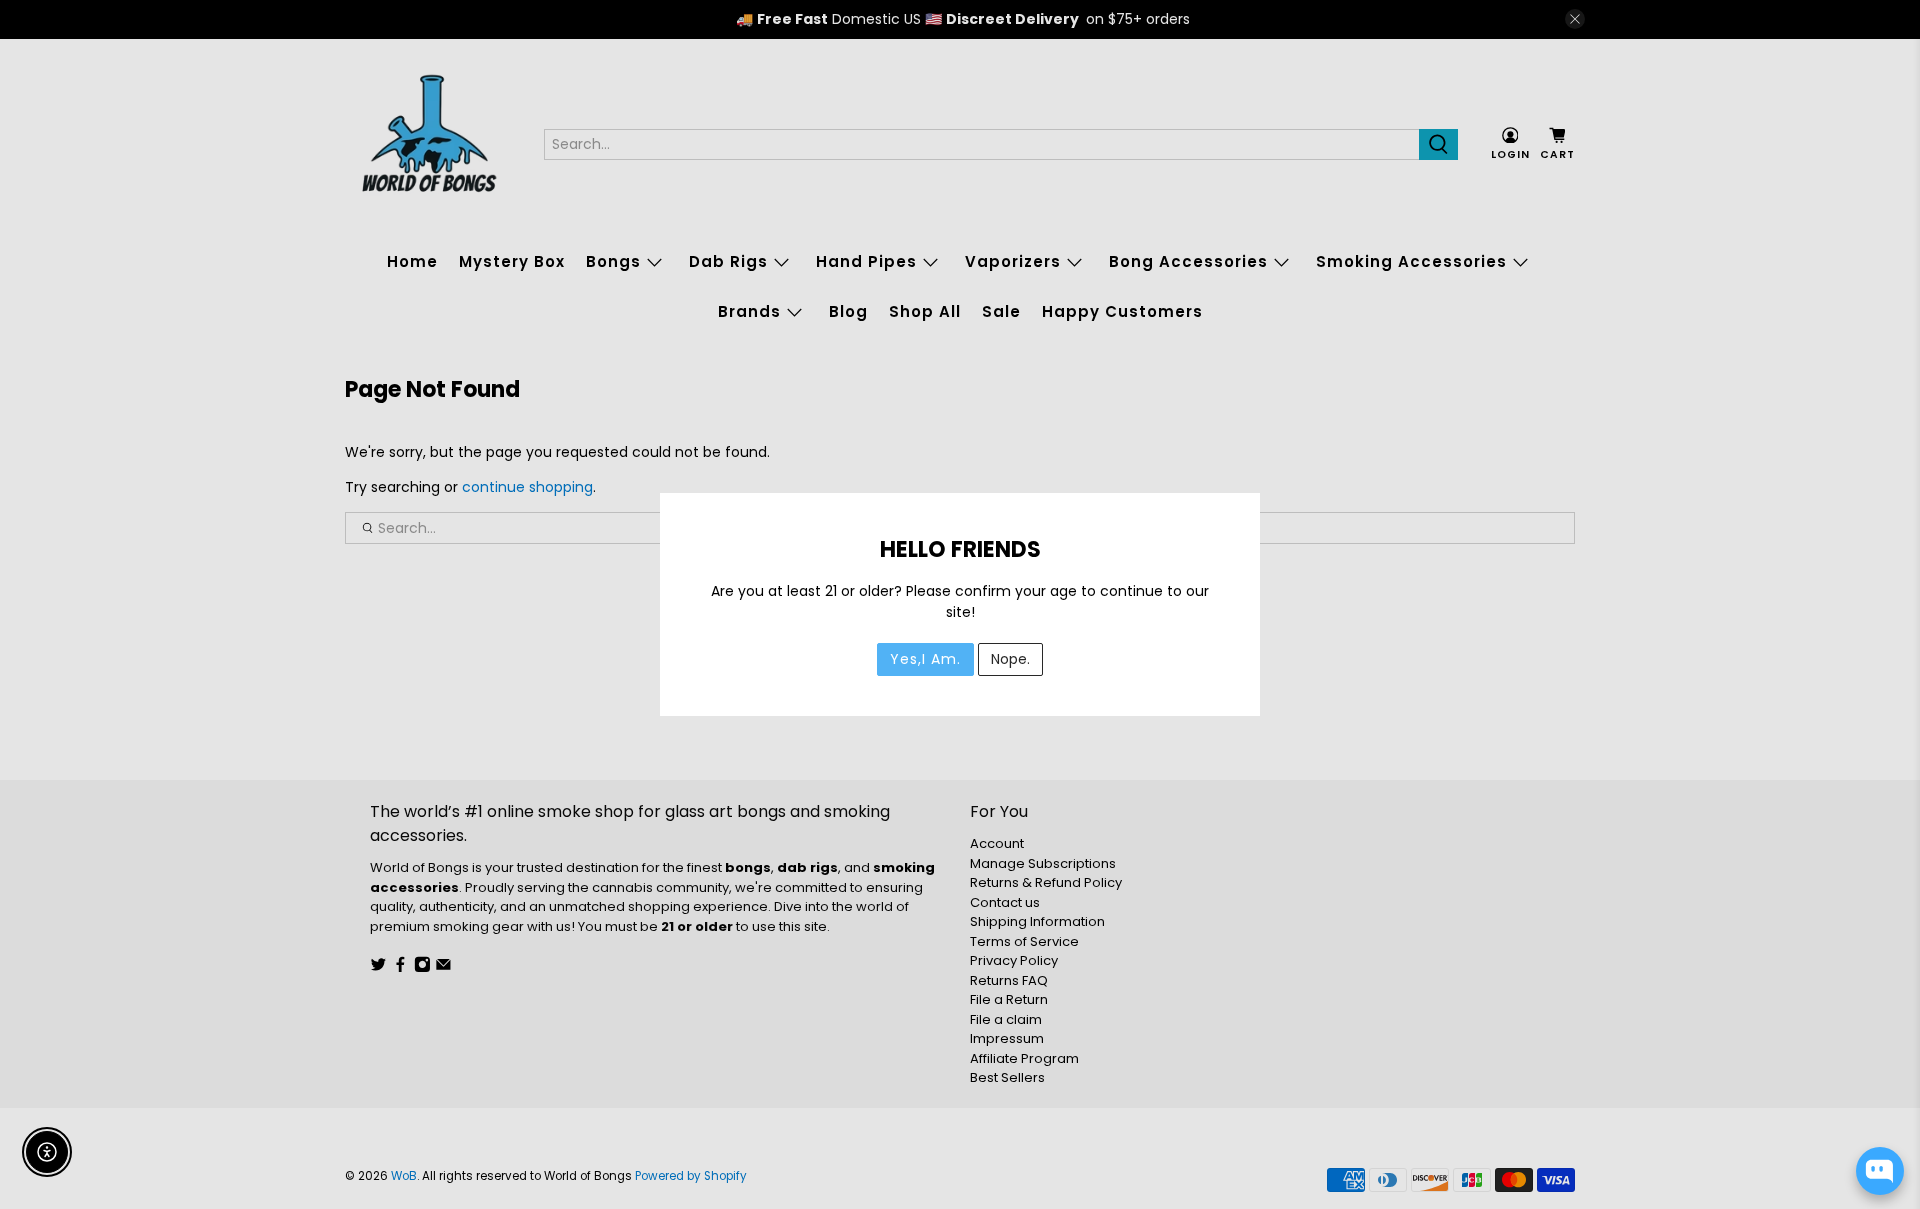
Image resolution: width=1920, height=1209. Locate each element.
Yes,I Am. (925, 659)
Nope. (1010, 659)
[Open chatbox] (1880, 1171)
